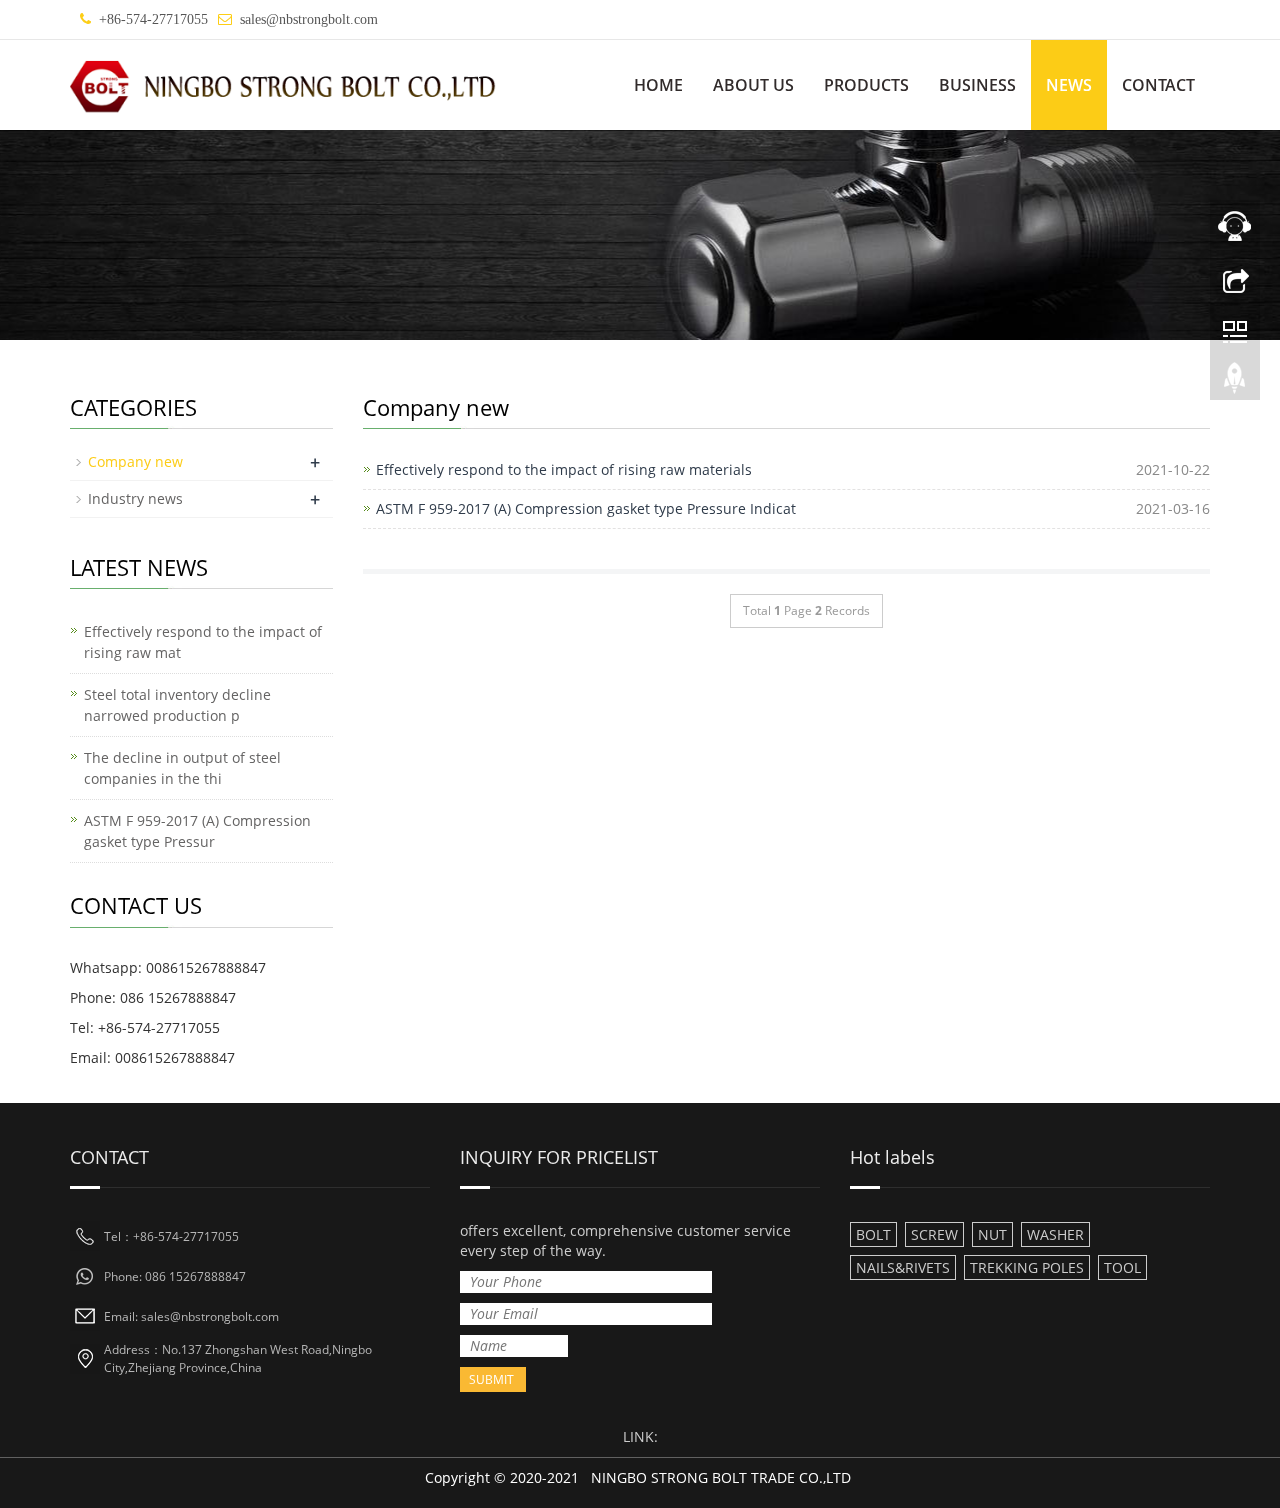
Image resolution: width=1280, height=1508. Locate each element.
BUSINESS (977, 85)
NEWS (1069, 85)
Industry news (135, 498)
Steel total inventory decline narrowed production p (177, 705)
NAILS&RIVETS (903, 1267)
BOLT (873, 1234)
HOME (658, 85)
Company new (135, 461)
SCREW (934, 1234)
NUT (992, 1234)
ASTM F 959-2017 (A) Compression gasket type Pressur (197, 831)
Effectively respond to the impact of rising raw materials (564, 469)
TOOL (1122, 1267)
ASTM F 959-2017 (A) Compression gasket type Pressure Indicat (586, 508)
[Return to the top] (1235, 383)
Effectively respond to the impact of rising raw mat (203, 642)
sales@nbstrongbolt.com (309, 19)
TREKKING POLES (1027, 1267)
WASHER (1055, 1234)
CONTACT (1158, 85)
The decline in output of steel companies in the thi (182, 768)
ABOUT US (753, 85)
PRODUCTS (866, 85)
